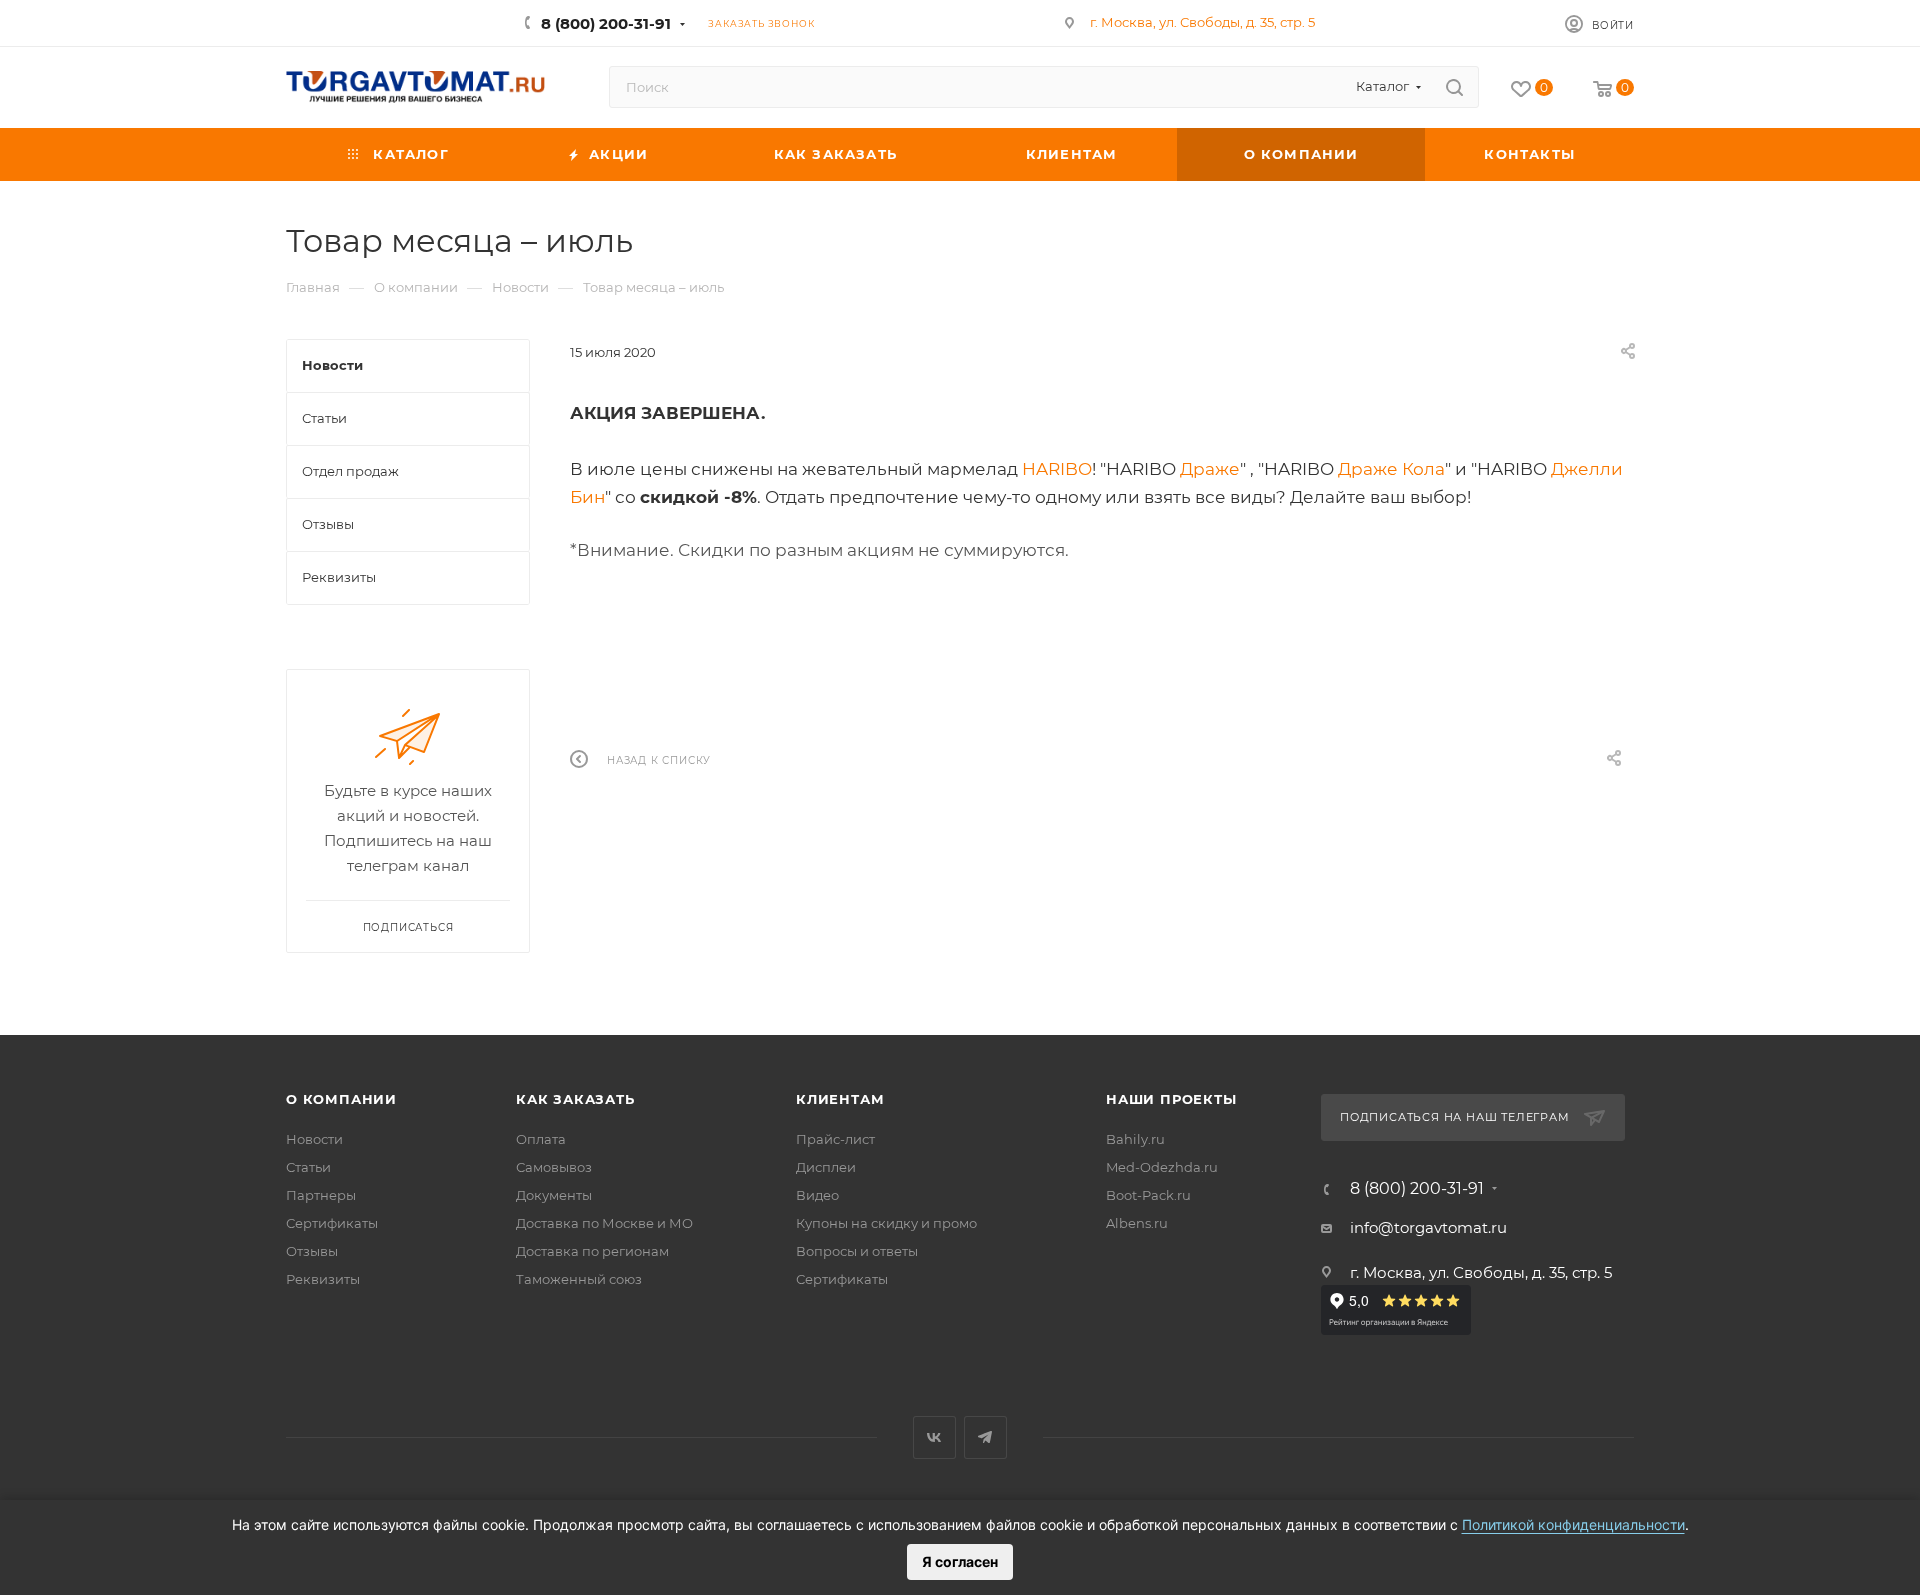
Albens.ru (1137, 1223)
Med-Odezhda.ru (1162, 1167)
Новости (314, 1139)
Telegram (985, 1437)
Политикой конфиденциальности (1573, 1524)
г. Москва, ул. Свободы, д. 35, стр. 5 (1202, 22)
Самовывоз (554, 1167)
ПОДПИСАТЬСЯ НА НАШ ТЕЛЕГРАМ (1455, 1117)
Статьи (308, 1167)
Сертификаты (332, 1223)
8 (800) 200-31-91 (606, 23)
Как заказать (575, 1099)
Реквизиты (323, 1279)
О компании (341, 1099)
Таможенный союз (579, 1279)
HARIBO (1057, 469)
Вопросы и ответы (857, 1251)
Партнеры (321, 1195)
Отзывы (312, 1251)
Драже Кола (1391, 469)
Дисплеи (826, 1167)
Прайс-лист (835, 1139)
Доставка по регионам (592, 1251)
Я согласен (960, 1561)
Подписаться (408, 927)
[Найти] (1454, 87)
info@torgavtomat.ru (1428, 1227)
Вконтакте (934, 1437)
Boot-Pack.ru (1148, 1195)
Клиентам (840, 1099)
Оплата (541, 1139)
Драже (1210, 469)
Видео (817, 1195)
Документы (554, 1195)
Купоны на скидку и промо (886, 1223)
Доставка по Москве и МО (604, 1223)
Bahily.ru (1135, 1139)
